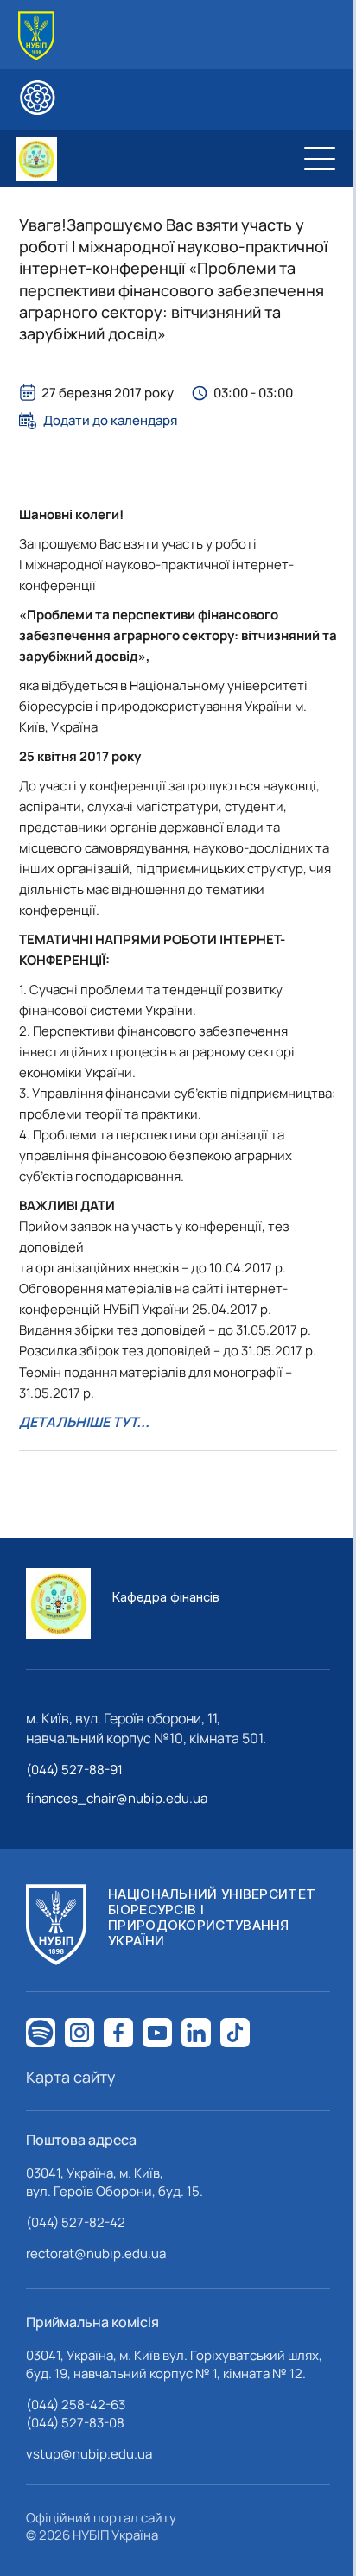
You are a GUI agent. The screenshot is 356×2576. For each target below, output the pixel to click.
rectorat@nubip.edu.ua (96, 2253)
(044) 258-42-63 (76, 2405)
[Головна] (36, 36)
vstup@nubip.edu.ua (89, 2454)
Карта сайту (71, 2077)
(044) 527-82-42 (76, 2222)
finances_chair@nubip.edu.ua (117, 1798)
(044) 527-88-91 (74, 1770)
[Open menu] (320, 159)
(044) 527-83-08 (75, 2423)
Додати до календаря (110, 421)
